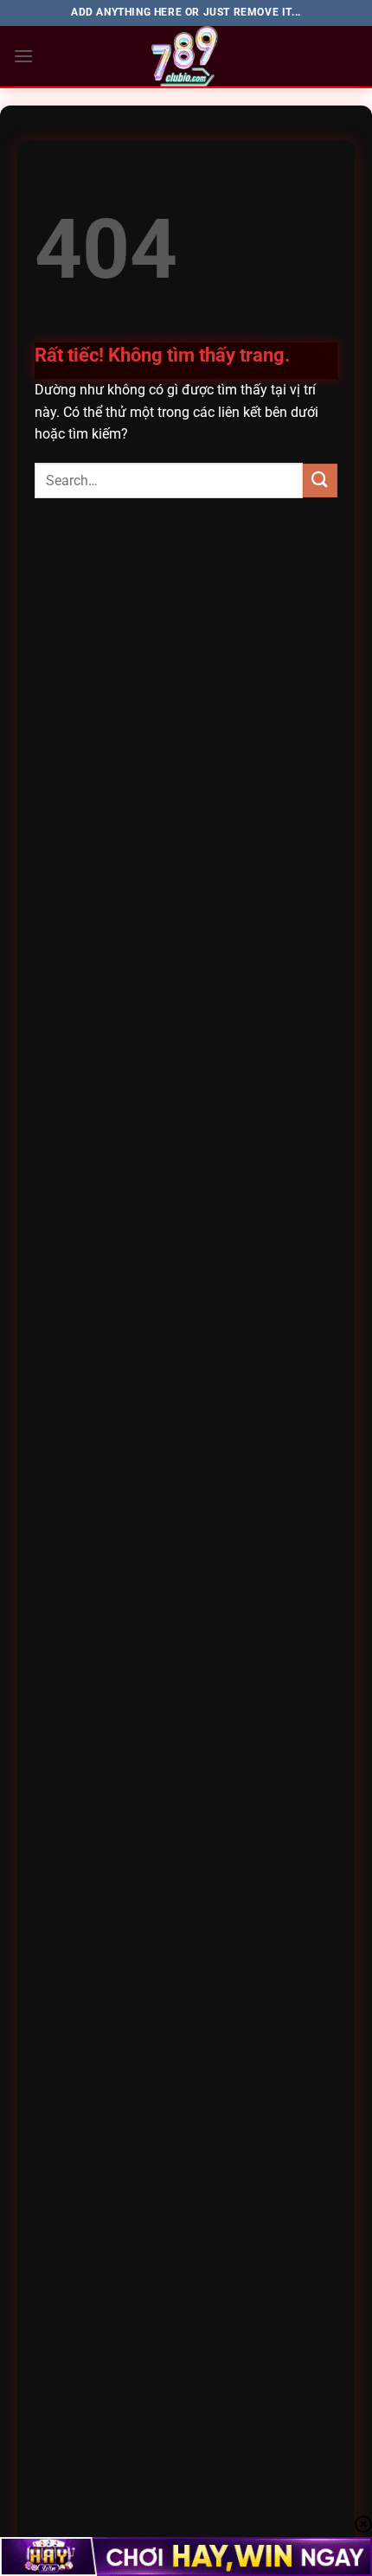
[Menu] (23, 56)
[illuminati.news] (186, 56)
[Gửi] (320, 481)
